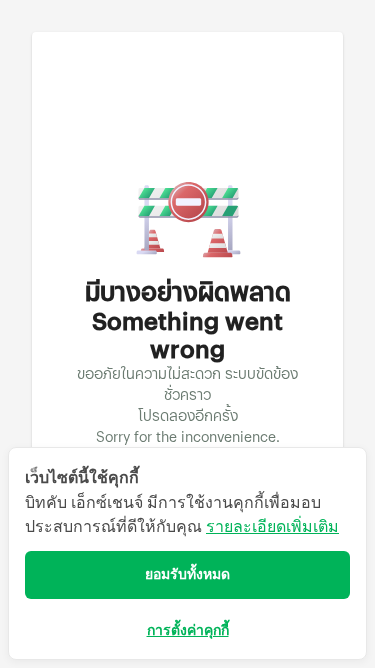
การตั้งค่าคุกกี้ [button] (188, 630)
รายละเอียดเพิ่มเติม (272, 526)
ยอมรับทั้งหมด (187, 574)
